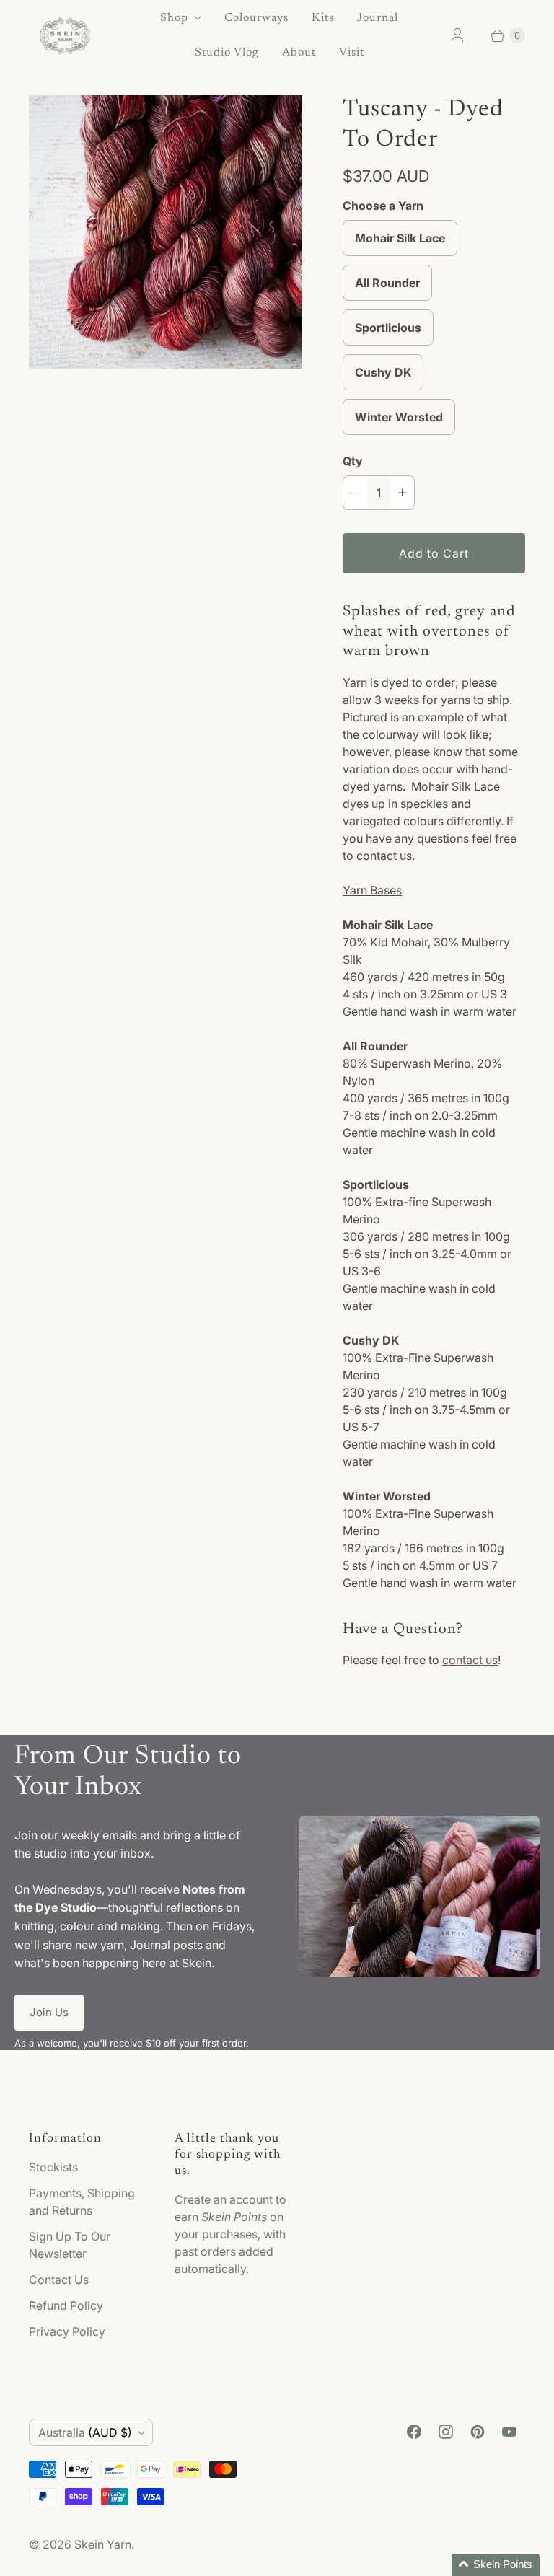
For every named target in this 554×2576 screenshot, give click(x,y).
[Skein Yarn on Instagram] (446, 2432)
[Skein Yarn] (65, 36)
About (299, 53)
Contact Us (59, 2280)
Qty (353, 461)
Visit (352, 53)
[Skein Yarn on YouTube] (509, 2432)
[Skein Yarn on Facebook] (414, 2432)
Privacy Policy (67, 2331)
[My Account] (457, 35)
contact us (470, 1660)
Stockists (53, 2167)
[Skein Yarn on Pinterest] (478, 2432)
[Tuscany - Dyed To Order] (166, 232)
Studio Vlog (227, 53)
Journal (378, 18)
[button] (496, 2565)
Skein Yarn (103, 2544)
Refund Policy (66, 2305)
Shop (174, 18)
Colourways (256, 18)
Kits (323, 18)
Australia (85, 2432)
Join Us (49, 2012)
